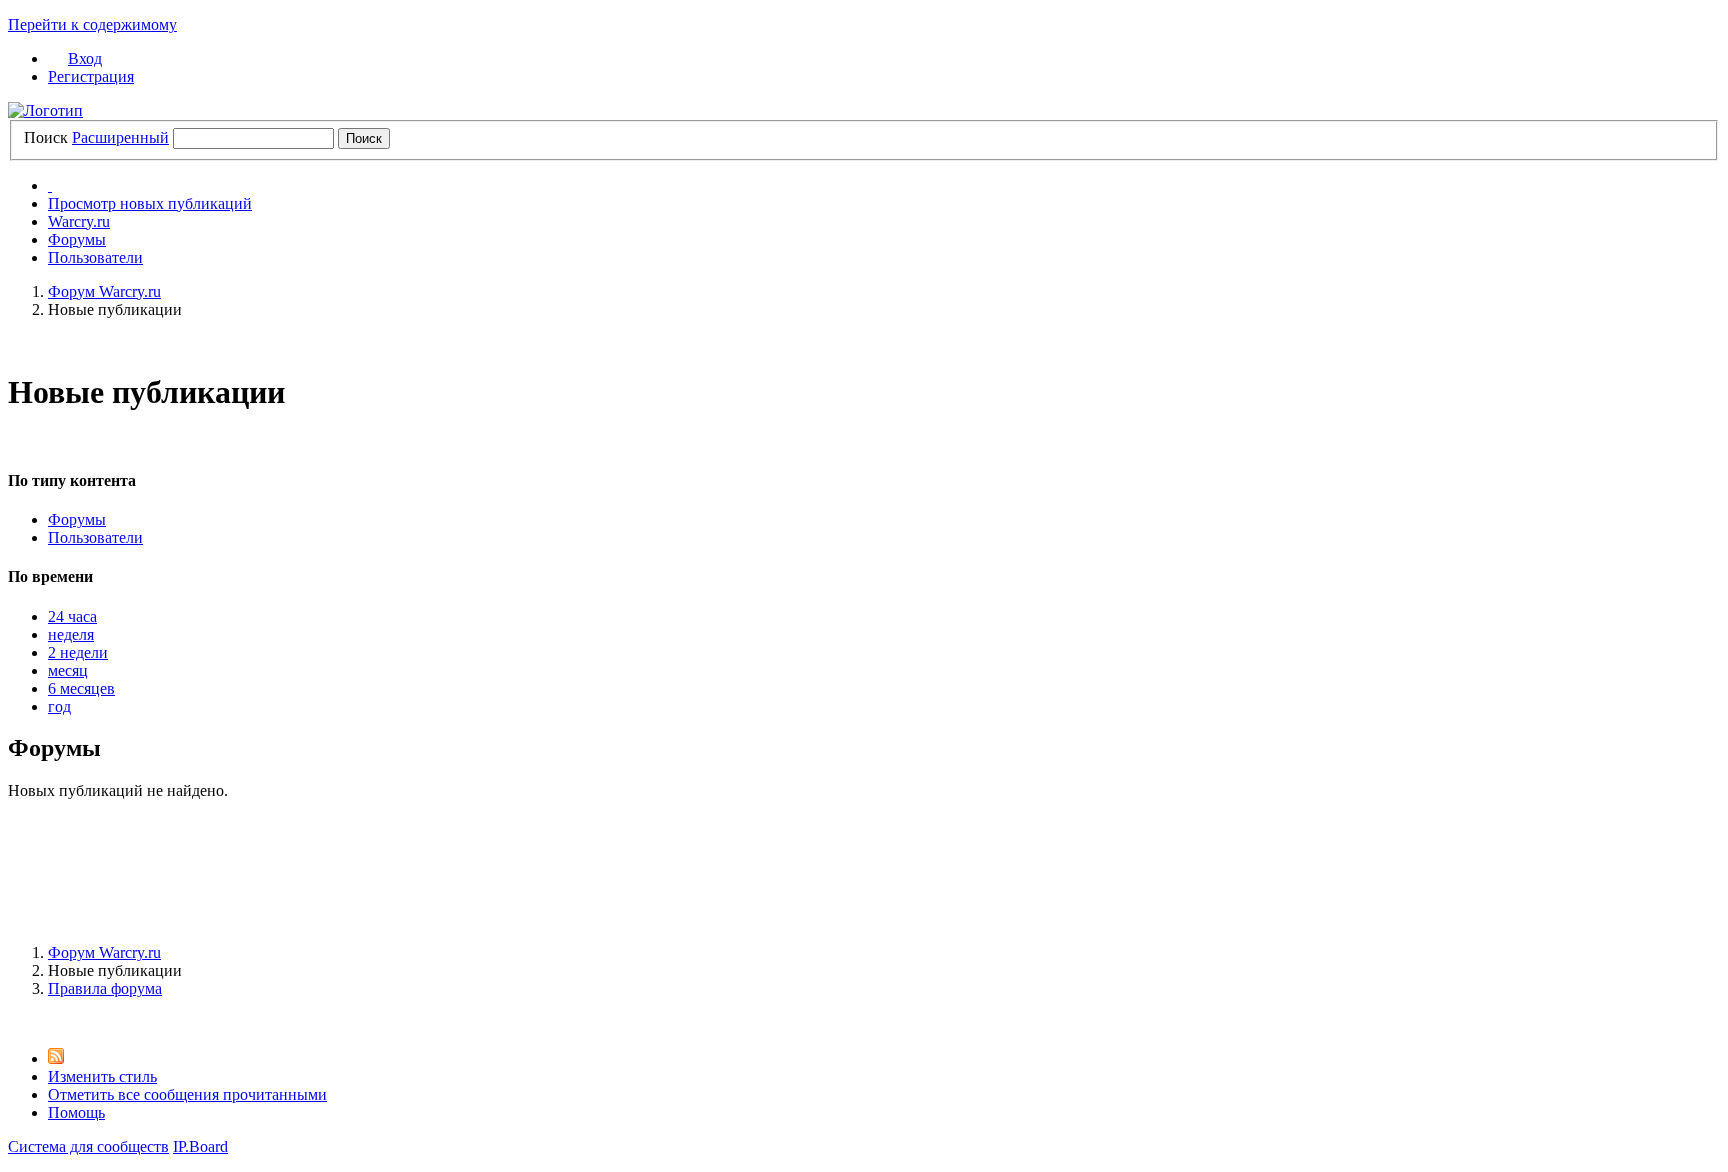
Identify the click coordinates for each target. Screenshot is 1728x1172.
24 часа (72, 616)
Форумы (77, 239)
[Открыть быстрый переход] (50, 185)
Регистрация (91, 76)
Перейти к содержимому (92, 24)
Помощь (76, 1112)
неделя (71, 634)
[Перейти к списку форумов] (45, 110)
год (59, 706)
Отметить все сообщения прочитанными (187, 1094)
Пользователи (95, 257)
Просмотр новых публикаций (150, 203)
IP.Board (200, 1146)
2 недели (78, 652)
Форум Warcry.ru (104, 952)
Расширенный (120, 137)
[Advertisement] (864, 879)
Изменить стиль (102, 1076)
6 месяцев (81, 688)
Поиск (46, 137)
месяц (68, 670)
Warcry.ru (79, 221)
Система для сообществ (88, 1146)
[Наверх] (14, 1022)
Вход (85, 58)
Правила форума (105, 988)
